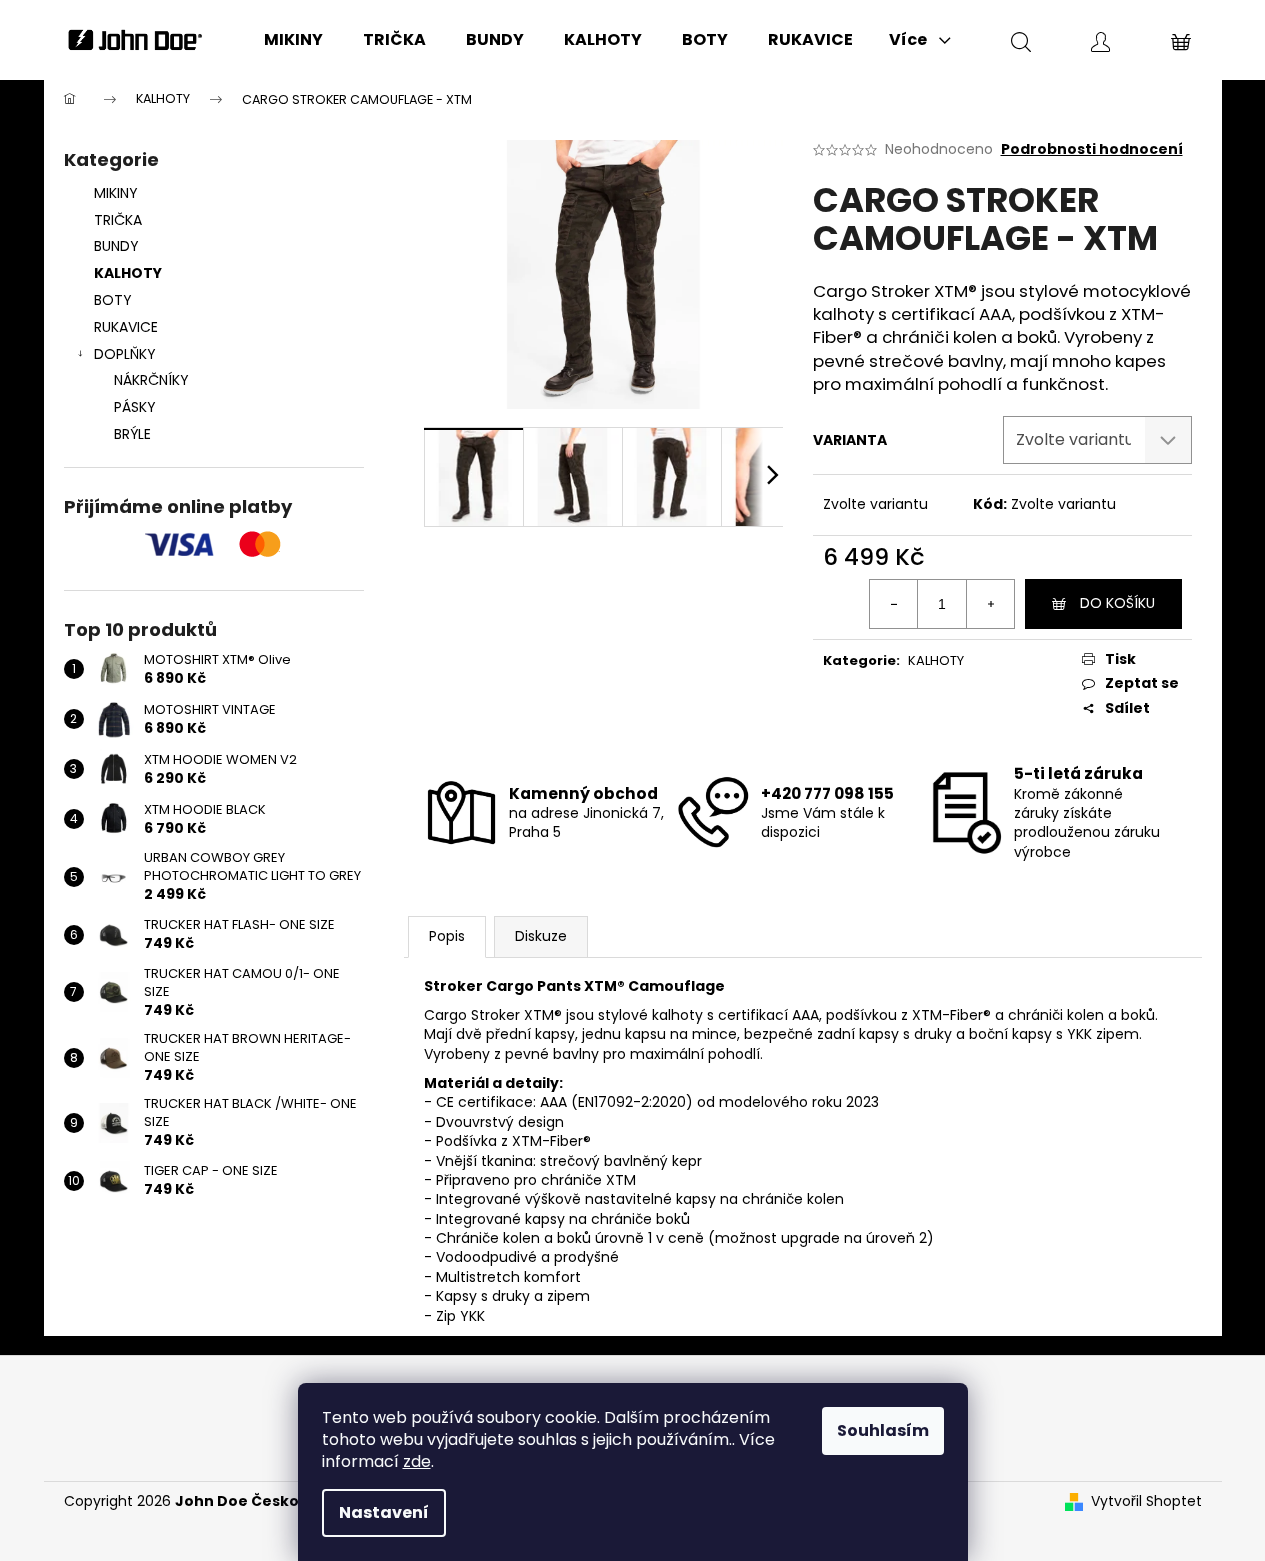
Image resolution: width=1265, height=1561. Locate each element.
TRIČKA (118, 220)
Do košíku (1117, 603)
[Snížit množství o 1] (894, 604)
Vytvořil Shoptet (1146, 1501)
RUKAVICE (126, 327)
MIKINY (116, 193)
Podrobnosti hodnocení (1092, 149)
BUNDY (116, 246)
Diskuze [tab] (541, 936)
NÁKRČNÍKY (151, 380)
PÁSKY (135, 407)
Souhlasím (883, 1430)
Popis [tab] (447, 936)
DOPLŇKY (125, 354)
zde (417, 1461)
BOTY (113, 300)
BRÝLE (132, 434)
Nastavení (384, 1512)
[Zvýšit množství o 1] (990, 604)
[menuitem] (293, 40)
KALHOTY (128, 273)
